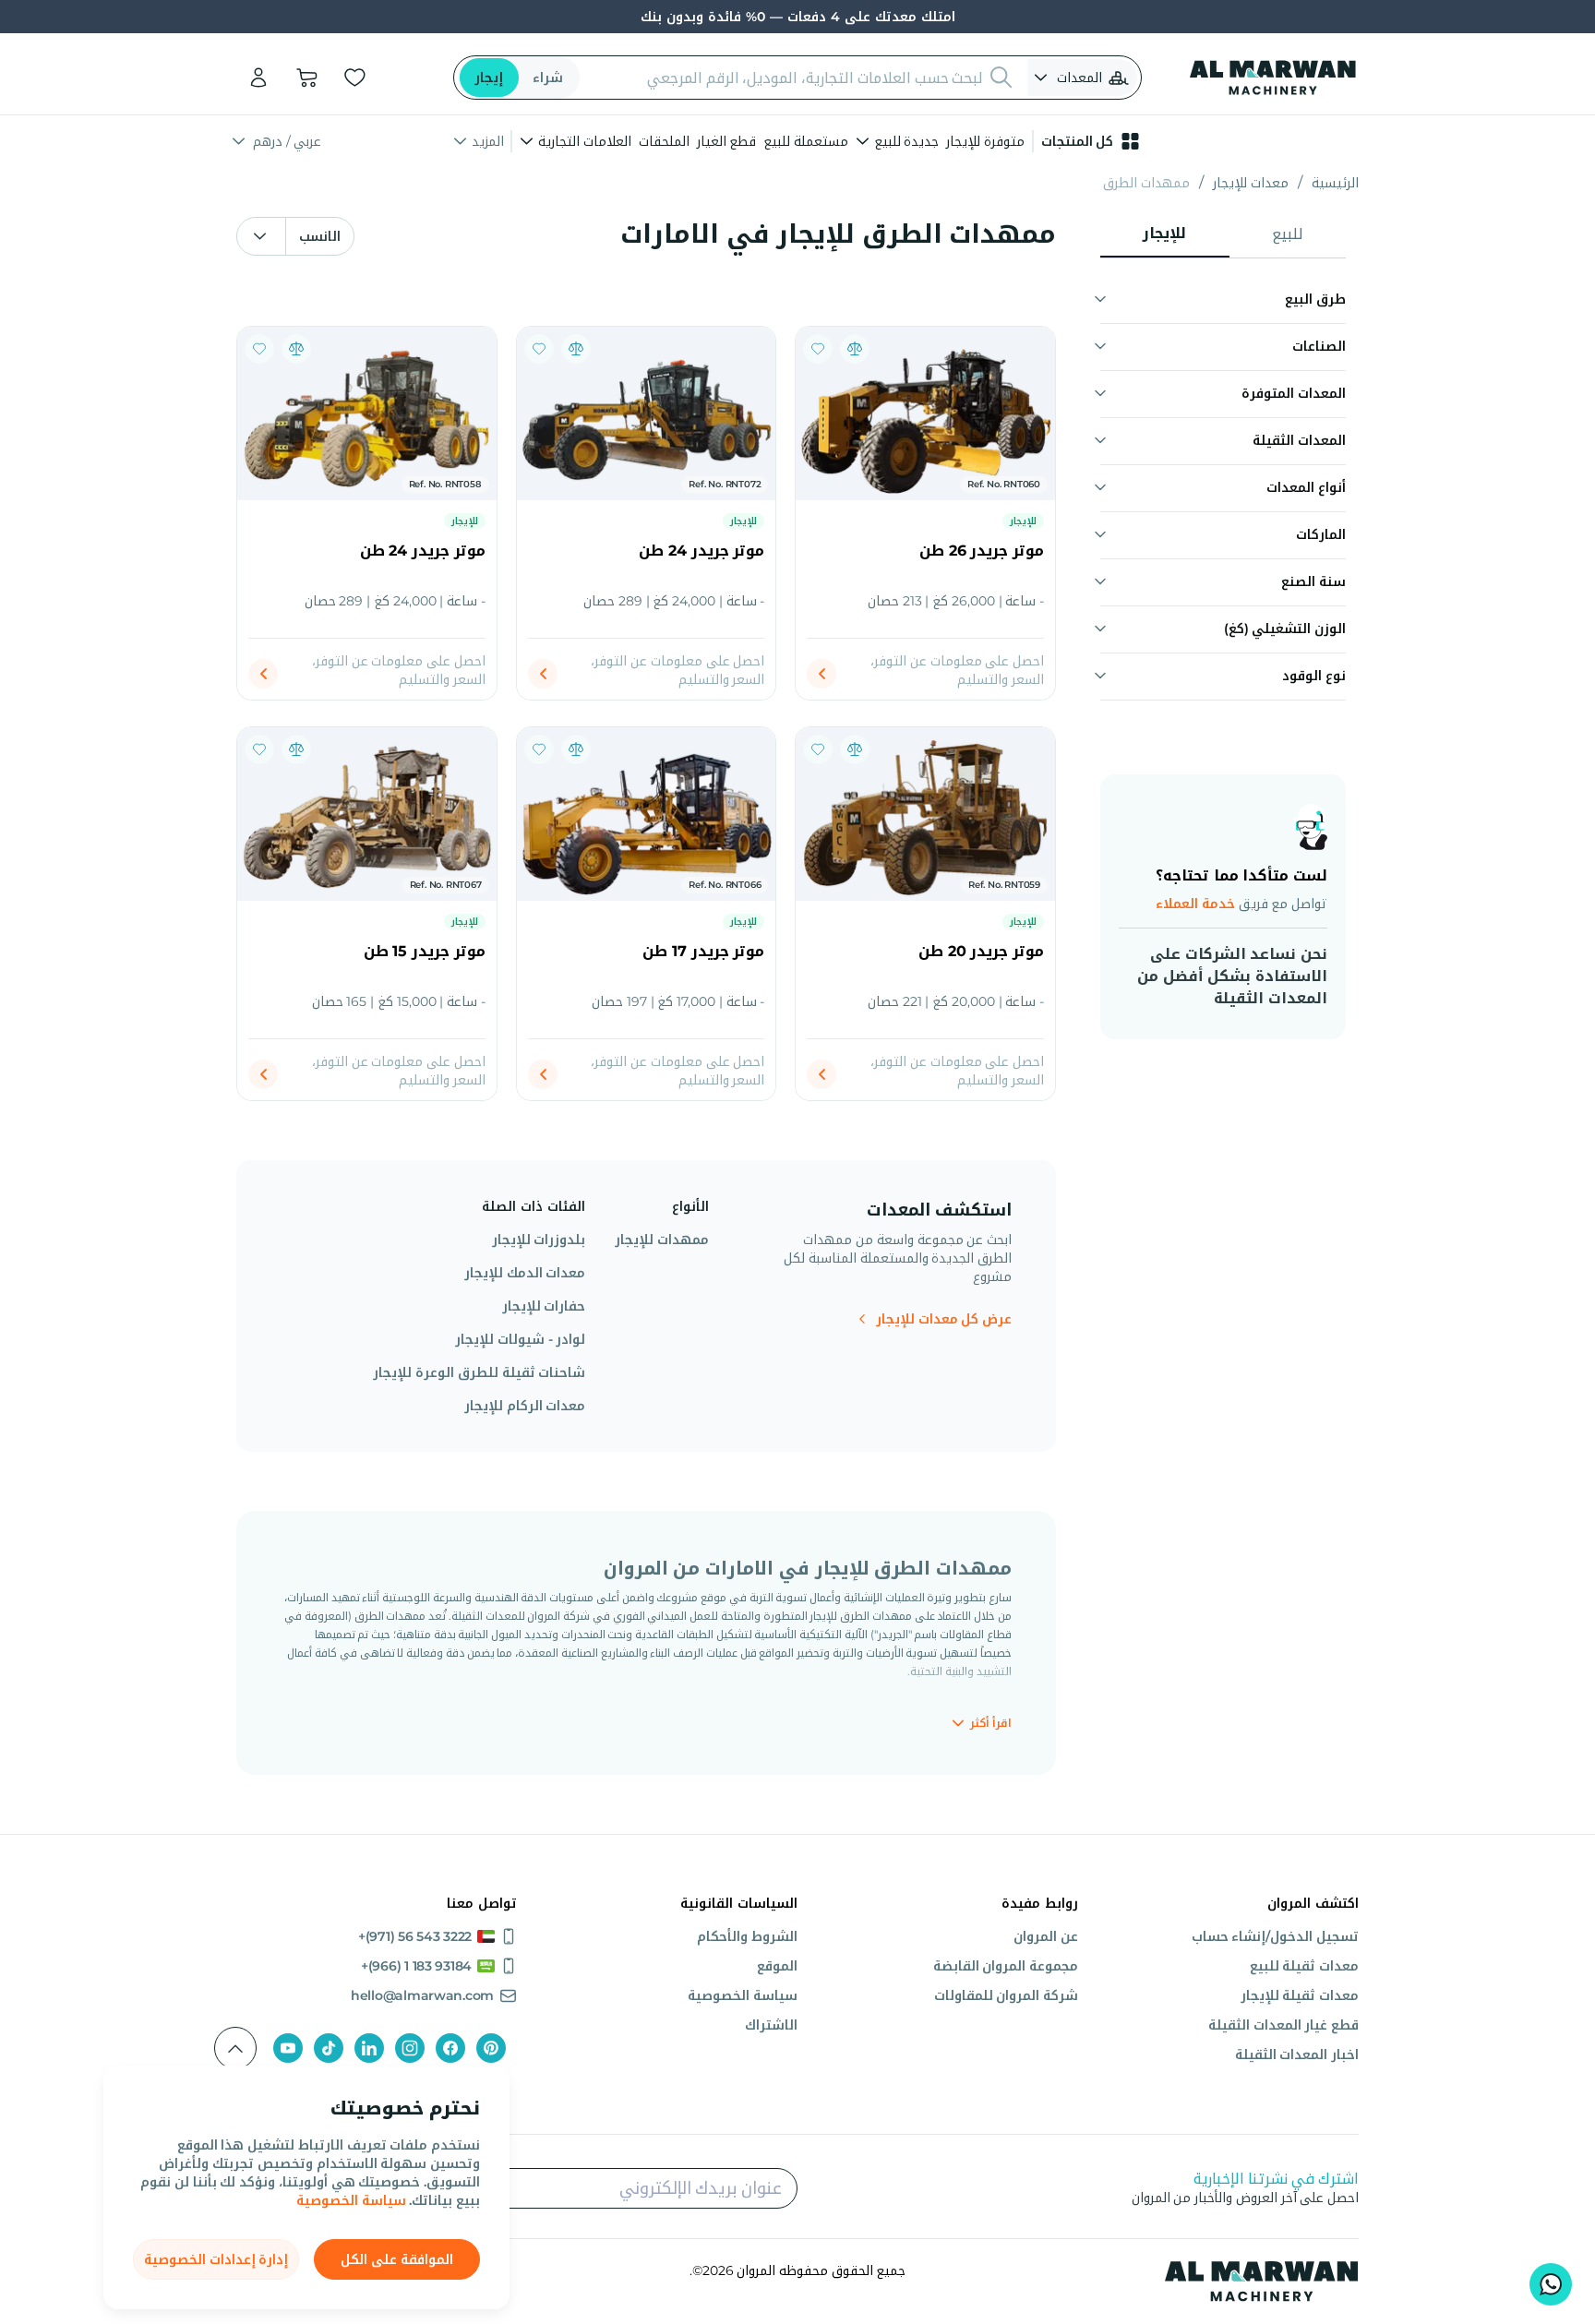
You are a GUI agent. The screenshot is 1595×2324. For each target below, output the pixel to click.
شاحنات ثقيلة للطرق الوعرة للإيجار (479, 1372)
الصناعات (1319, 346)
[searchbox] (787, 78)
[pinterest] (491, 2048)
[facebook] (450, 2048)
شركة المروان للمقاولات (1006, 1995)
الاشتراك (771, 2025)
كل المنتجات (1078, 141)
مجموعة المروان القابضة (1006, 1966)
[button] (1082, 78)
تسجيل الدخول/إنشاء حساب (1275, 1936)
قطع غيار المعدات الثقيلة (1283, 2025)
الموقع (777, 1966)
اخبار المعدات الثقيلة (1297, 2054)
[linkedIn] (369, 2048)
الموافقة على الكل (396, 2259)
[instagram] (410, 2048)
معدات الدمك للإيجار (525, 1273)
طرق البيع (1315, 299)
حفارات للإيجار (544, 1306)
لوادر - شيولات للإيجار (520, 1339)
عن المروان (1046, 1936)
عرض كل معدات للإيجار (944, 1319)
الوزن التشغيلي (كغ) (1285, 629)
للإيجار (1164, 233)
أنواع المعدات (1306, 487)
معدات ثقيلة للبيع (1304, 1966)
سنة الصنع (1313, 581)
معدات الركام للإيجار (525, 1406)
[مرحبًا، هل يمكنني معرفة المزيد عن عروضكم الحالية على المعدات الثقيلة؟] (1551, 2284)
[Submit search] (1001, 78)
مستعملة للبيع (806, 141)
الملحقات (664, 141)
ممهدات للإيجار (662, 1240)
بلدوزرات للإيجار (539, 1240)
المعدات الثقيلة (1299, 440)
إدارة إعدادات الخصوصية (216, 2259)
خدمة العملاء (1195, 904)
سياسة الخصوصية (351, 2200)
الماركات (1321, 534)
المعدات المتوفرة (1294, 393)
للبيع (1288, 234)
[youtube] (288, 2048)
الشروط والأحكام (747, 1936)
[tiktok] (329, 2048)
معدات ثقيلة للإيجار (1300, 1995)
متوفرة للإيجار (985, 141)
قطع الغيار (727, 141)
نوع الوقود (1314, 676)
